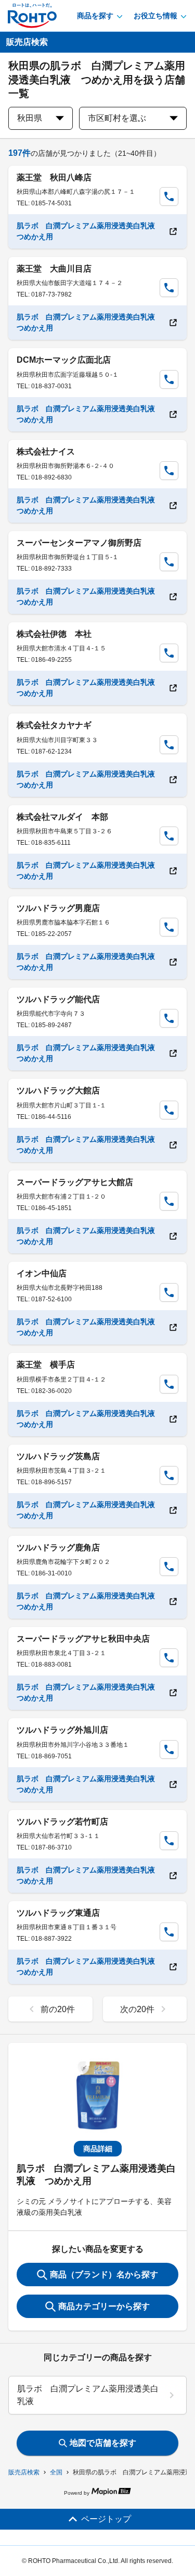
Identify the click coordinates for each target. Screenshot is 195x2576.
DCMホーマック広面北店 (64, 360)
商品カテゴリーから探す (104, 2306)
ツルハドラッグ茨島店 (58, 1456)
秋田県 (30, 118)
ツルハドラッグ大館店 (58, 1090)
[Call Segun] (169, 196)
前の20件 (58, 2009)
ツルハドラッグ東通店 (58, 1913)
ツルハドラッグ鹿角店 (58, 1548)
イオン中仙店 (42, 1273)
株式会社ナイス (46, 452)
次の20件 (137, 2009)
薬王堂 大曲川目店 (54, 269)
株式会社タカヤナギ (54, 725)
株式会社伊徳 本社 (54, 634)
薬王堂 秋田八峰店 (54, 177)
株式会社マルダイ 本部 (62, 817)
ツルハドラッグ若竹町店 (62, 1822)
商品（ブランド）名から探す (104, 2275)
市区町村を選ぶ (117, 118)
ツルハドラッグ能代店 (58, 999)
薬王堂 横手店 (46, 1365)
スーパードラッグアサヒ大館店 (75, 1182)
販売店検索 (24, 2472)
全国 (56, 2472)
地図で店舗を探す (103, 2443)
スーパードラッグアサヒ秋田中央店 (83, 1639)
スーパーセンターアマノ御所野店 (79, 543)
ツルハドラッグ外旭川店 (62, 1730)
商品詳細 (98, 2149)
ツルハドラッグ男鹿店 (58, 908)
